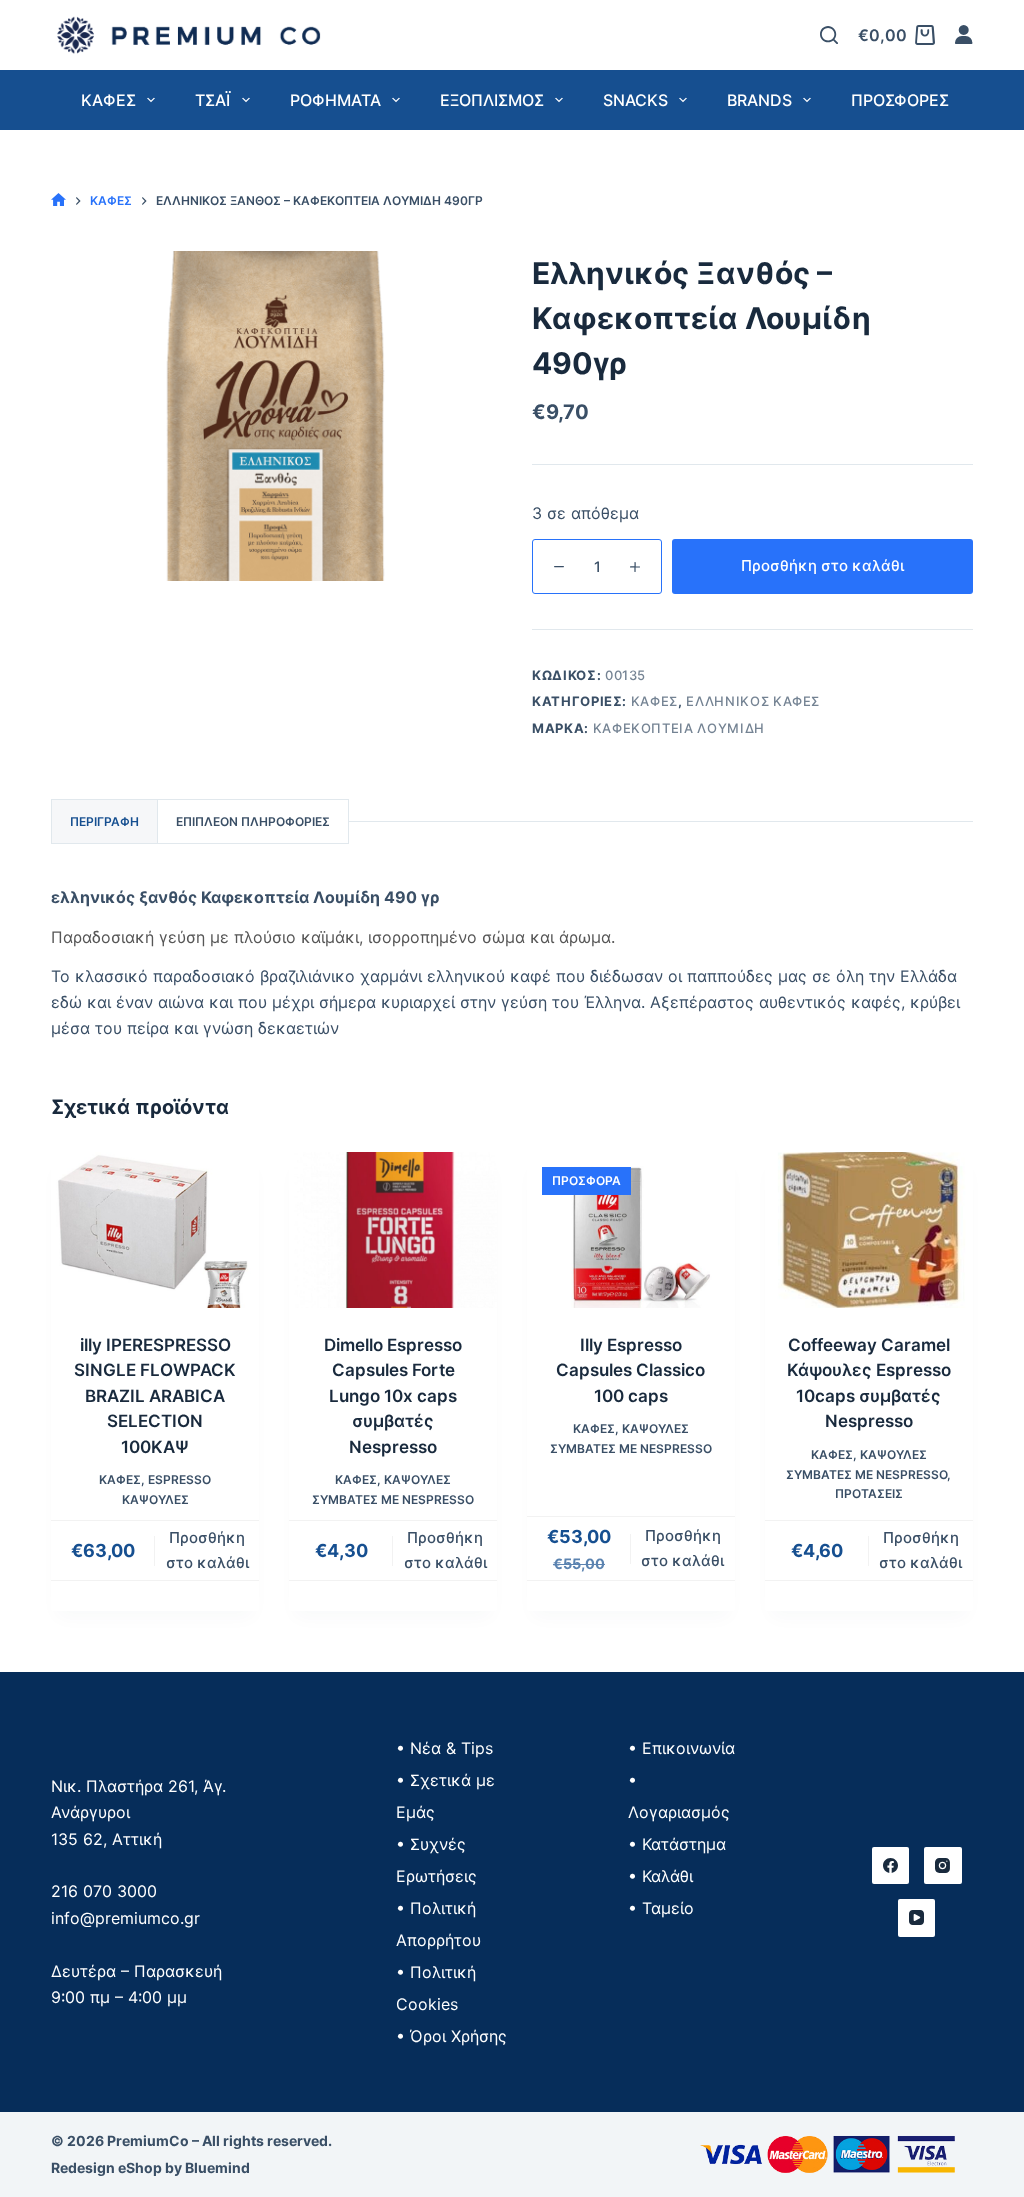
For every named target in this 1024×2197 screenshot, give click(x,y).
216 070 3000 (104, 1891)
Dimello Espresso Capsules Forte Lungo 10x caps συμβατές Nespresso (393, 1396)
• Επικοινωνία (681, 1748)
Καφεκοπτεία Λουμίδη (679, 728)
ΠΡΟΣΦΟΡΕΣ (900, 100)
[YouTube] (917, 1918)
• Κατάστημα (677, 1844)
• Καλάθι (660, 1876)
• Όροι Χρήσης (451, 2036)
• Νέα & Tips (444, 1748)
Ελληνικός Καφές (753, 701)
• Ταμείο (661, 1908)
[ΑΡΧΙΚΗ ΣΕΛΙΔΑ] (58, 200)
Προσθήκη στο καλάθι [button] (207, 1550)
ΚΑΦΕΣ (654, 701)
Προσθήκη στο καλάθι (822, 565)
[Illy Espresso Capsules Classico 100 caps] (631, 1230)
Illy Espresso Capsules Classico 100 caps (630, 1370)
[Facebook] (891, 1866)
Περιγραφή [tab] (104, 821)
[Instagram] (943, 1866)
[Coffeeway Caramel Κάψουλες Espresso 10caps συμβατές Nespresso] (869, 1230)
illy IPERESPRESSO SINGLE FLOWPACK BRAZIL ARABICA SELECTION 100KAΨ (155, 1396)
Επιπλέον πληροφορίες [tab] (253, 821)
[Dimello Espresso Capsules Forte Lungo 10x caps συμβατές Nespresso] (393, 1230)
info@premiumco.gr (125, 1918)
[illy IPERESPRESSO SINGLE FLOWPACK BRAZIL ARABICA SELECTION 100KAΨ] (155, 1230)
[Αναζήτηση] (829, 35)
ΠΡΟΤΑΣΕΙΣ (869, 1493)
